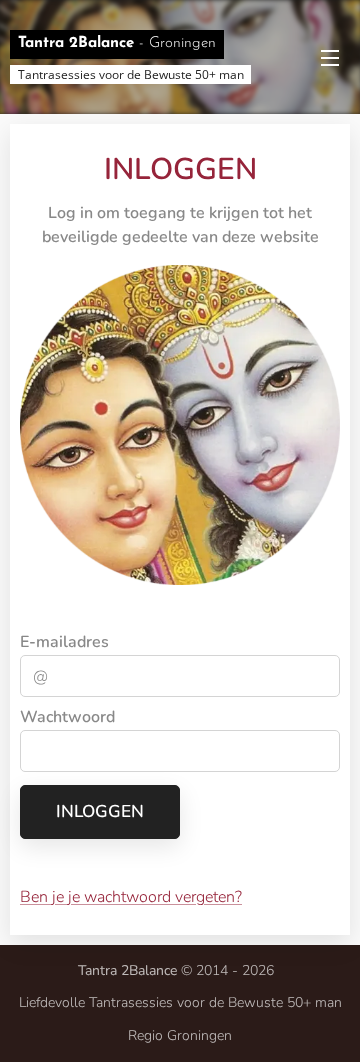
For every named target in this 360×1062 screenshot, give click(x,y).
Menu (330, 57)
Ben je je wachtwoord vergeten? (131, 897)
